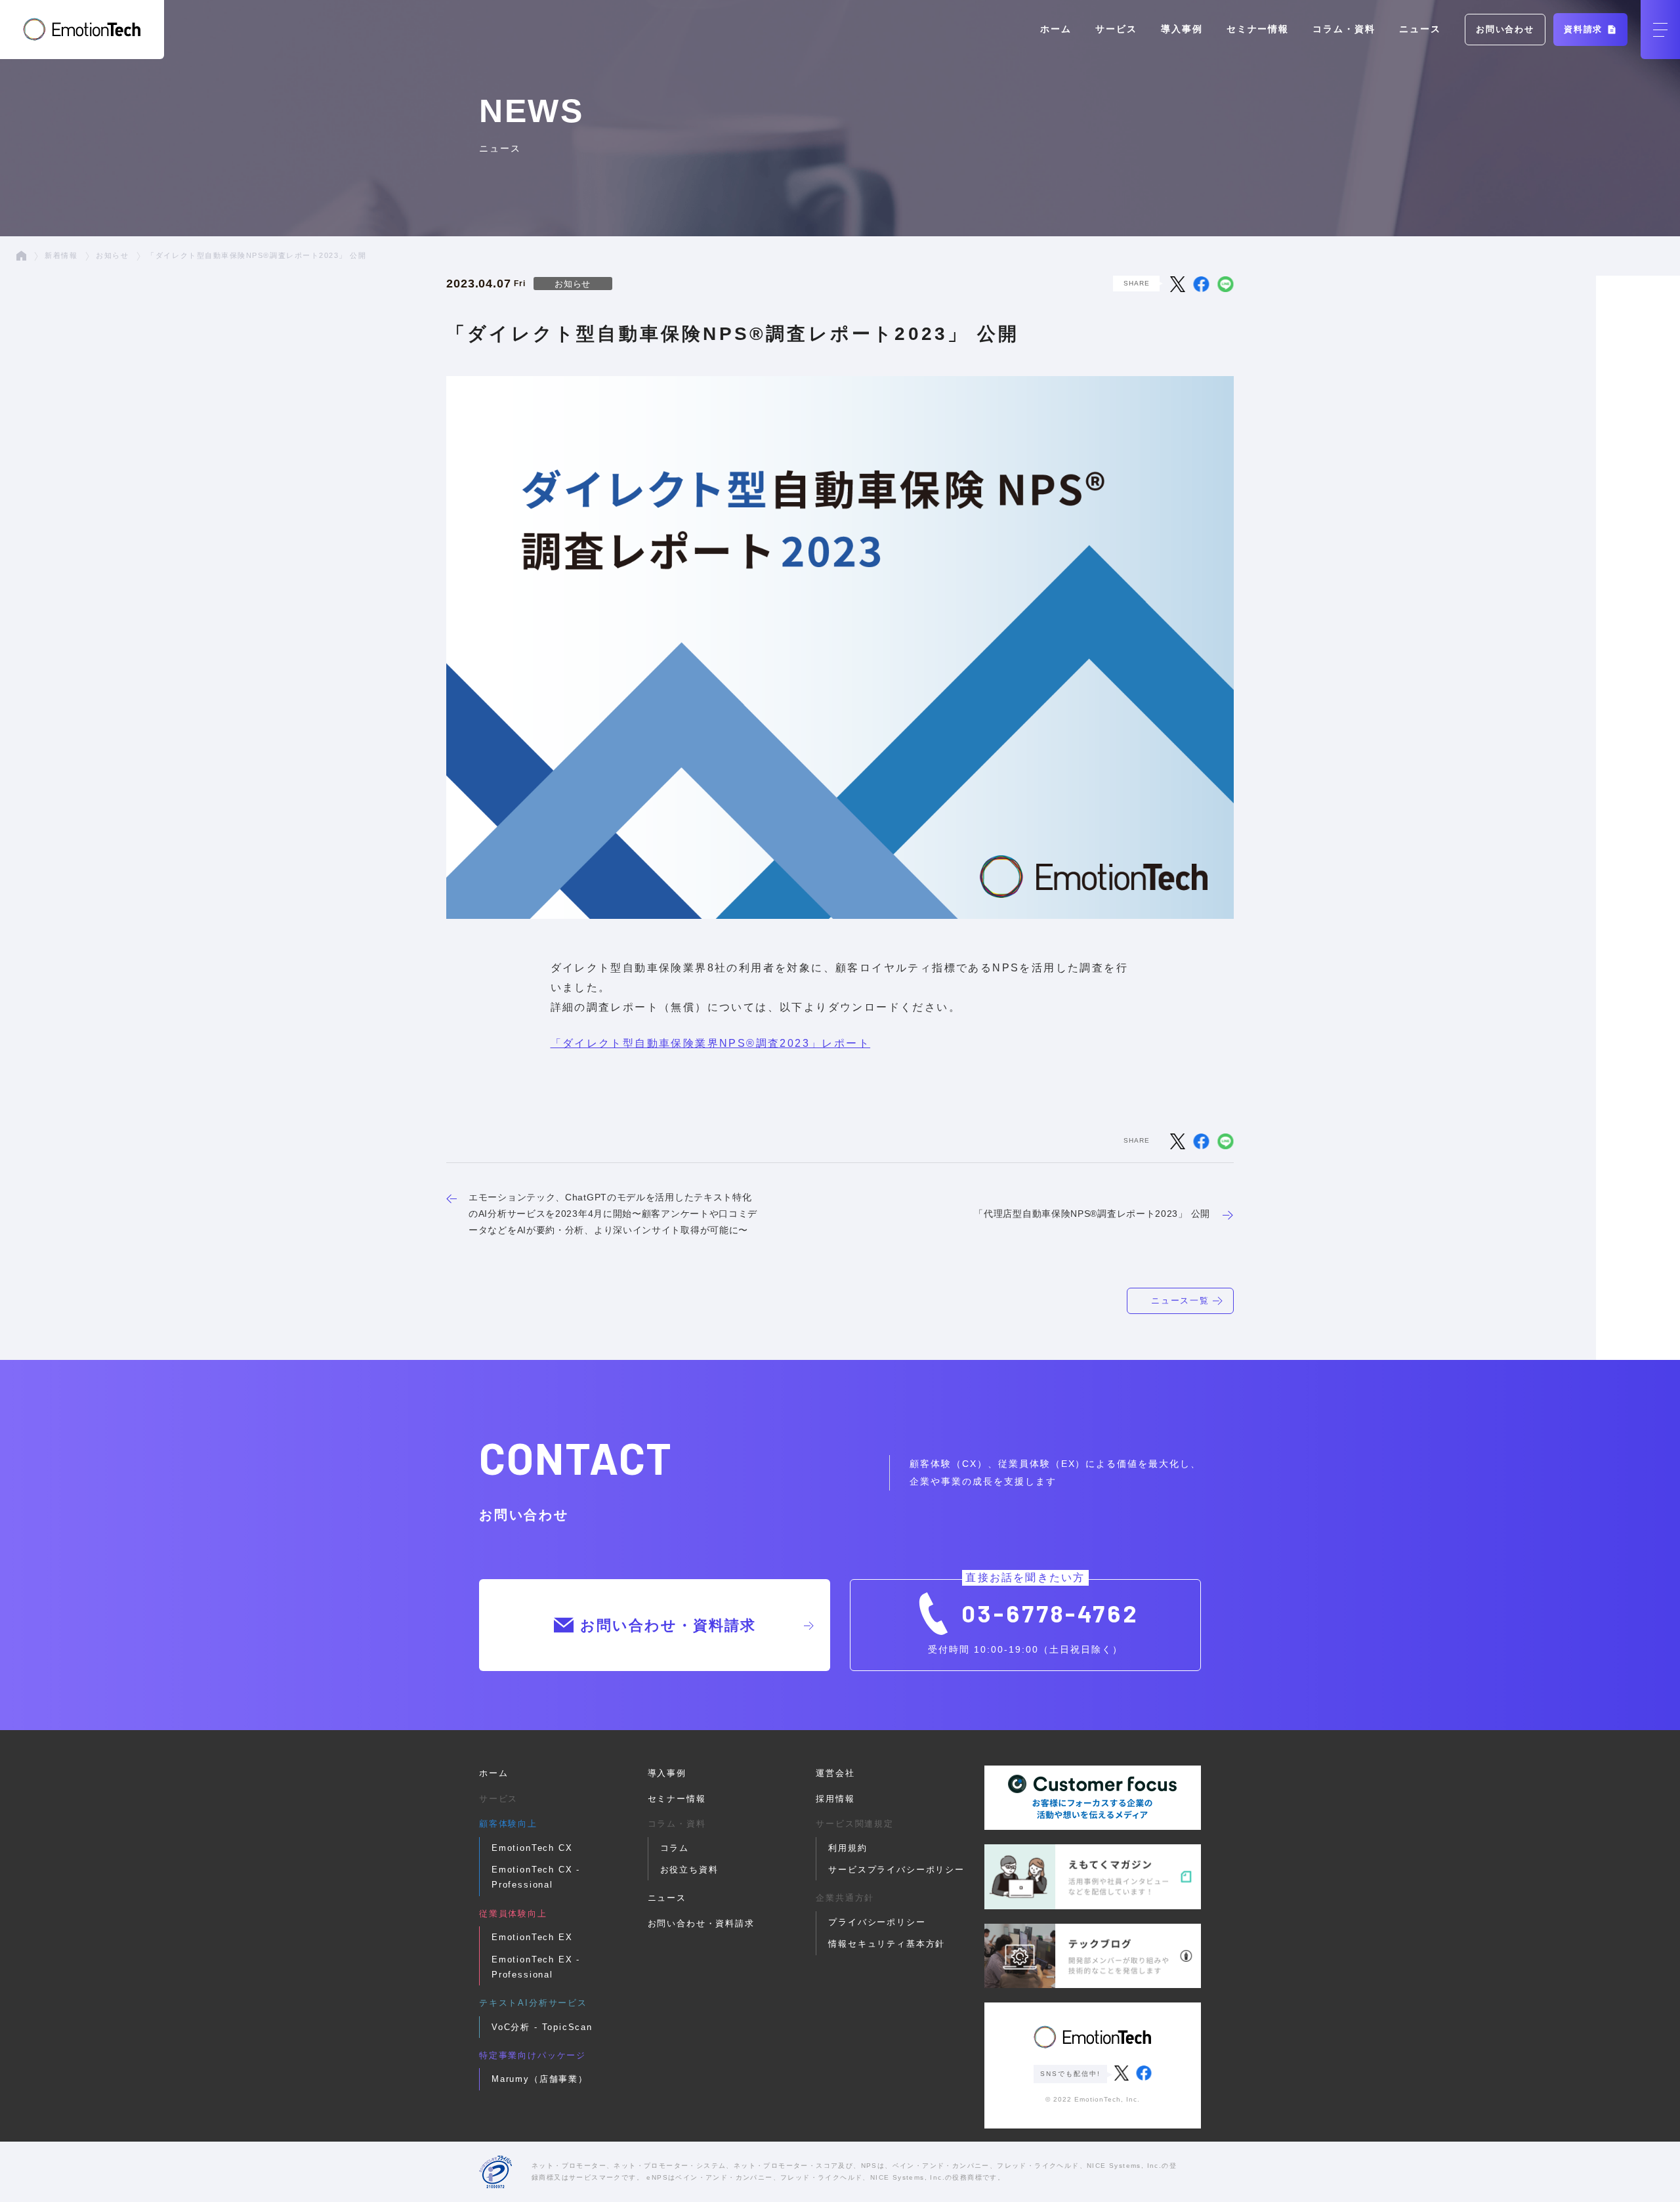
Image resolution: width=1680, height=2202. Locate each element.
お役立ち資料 (689, 1870)
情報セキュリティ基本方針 (887, 1944)
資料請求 (1585, 29)
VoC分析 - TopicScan (542, 2027)
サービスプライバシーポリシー (896, 1870)
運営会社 (835, 1773)
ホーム (1056, 29)
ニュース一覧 (1181, 1301)
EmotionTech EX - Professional (536, 1967)
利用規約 (848, 1848)
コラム (675, 1848)
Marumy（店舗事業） (540, 2079)
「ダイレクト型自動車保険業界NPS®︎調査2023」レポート (711, 1043)
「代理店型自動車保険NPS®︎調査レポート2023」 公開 (1092, 1214)
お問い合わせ (1505, 29)
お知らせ (112, 255)
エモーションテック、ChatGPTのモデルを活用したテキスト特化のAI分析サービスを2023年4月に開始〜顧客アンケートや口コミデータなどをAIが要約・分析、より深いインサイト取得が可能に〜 (613, 1214)
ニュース (1420, 29)
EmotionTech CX (532, 1848)
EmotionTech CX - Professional (536, 1877)
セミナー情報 (1258, 29)
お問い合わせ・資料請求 (668, 1625)
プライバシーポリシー (877, 1922)
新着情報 (61, 255)
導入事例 (1182, 29)
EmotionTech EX (532, 1937)
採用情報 (835, 1799)
